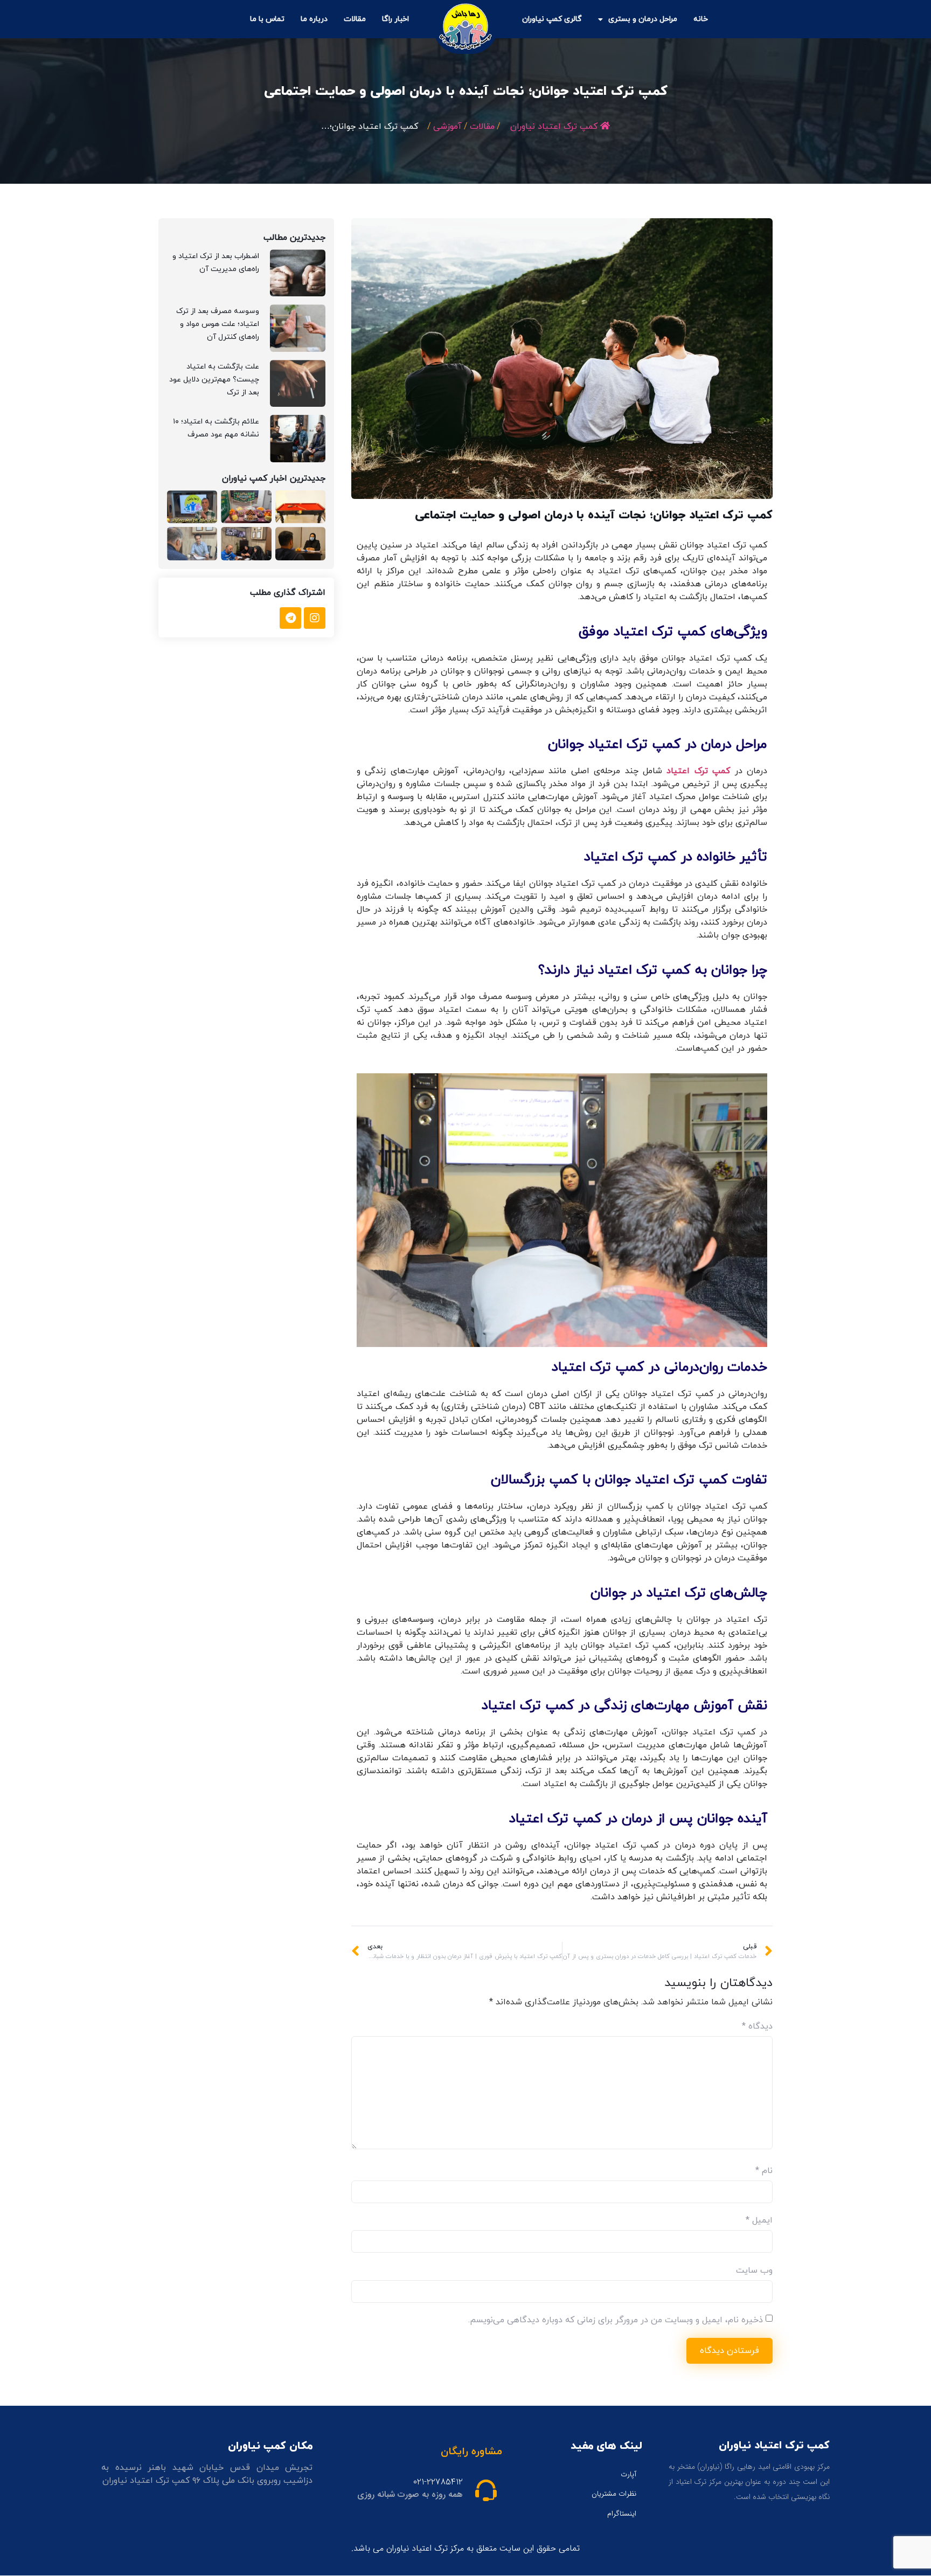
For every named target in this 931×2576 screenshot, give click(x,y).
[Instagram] (315, 618)
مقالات (355, 19)
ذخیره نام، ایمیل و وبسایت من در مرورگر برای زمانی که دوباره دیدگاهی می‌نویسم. (616, 2320)
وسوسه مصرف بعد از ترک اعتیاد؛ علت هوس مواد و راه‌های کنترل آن (218, 324)
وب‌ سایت (754, 2271)
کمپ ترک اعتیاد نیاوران (554, 127)
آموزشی (447, 127)
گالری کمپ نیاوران (552, 19)
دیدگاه (757, 2026)
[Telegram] (290, 618)
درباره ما (314, 19)
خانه (701, 19)
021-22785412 (438, 2482)
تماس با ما (267, 19)
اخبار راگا (395, 19)
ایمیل (759, 2220)
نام (764, 2171)
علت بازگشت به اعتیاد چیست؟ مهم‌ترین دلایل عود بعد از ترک (214, 380)
